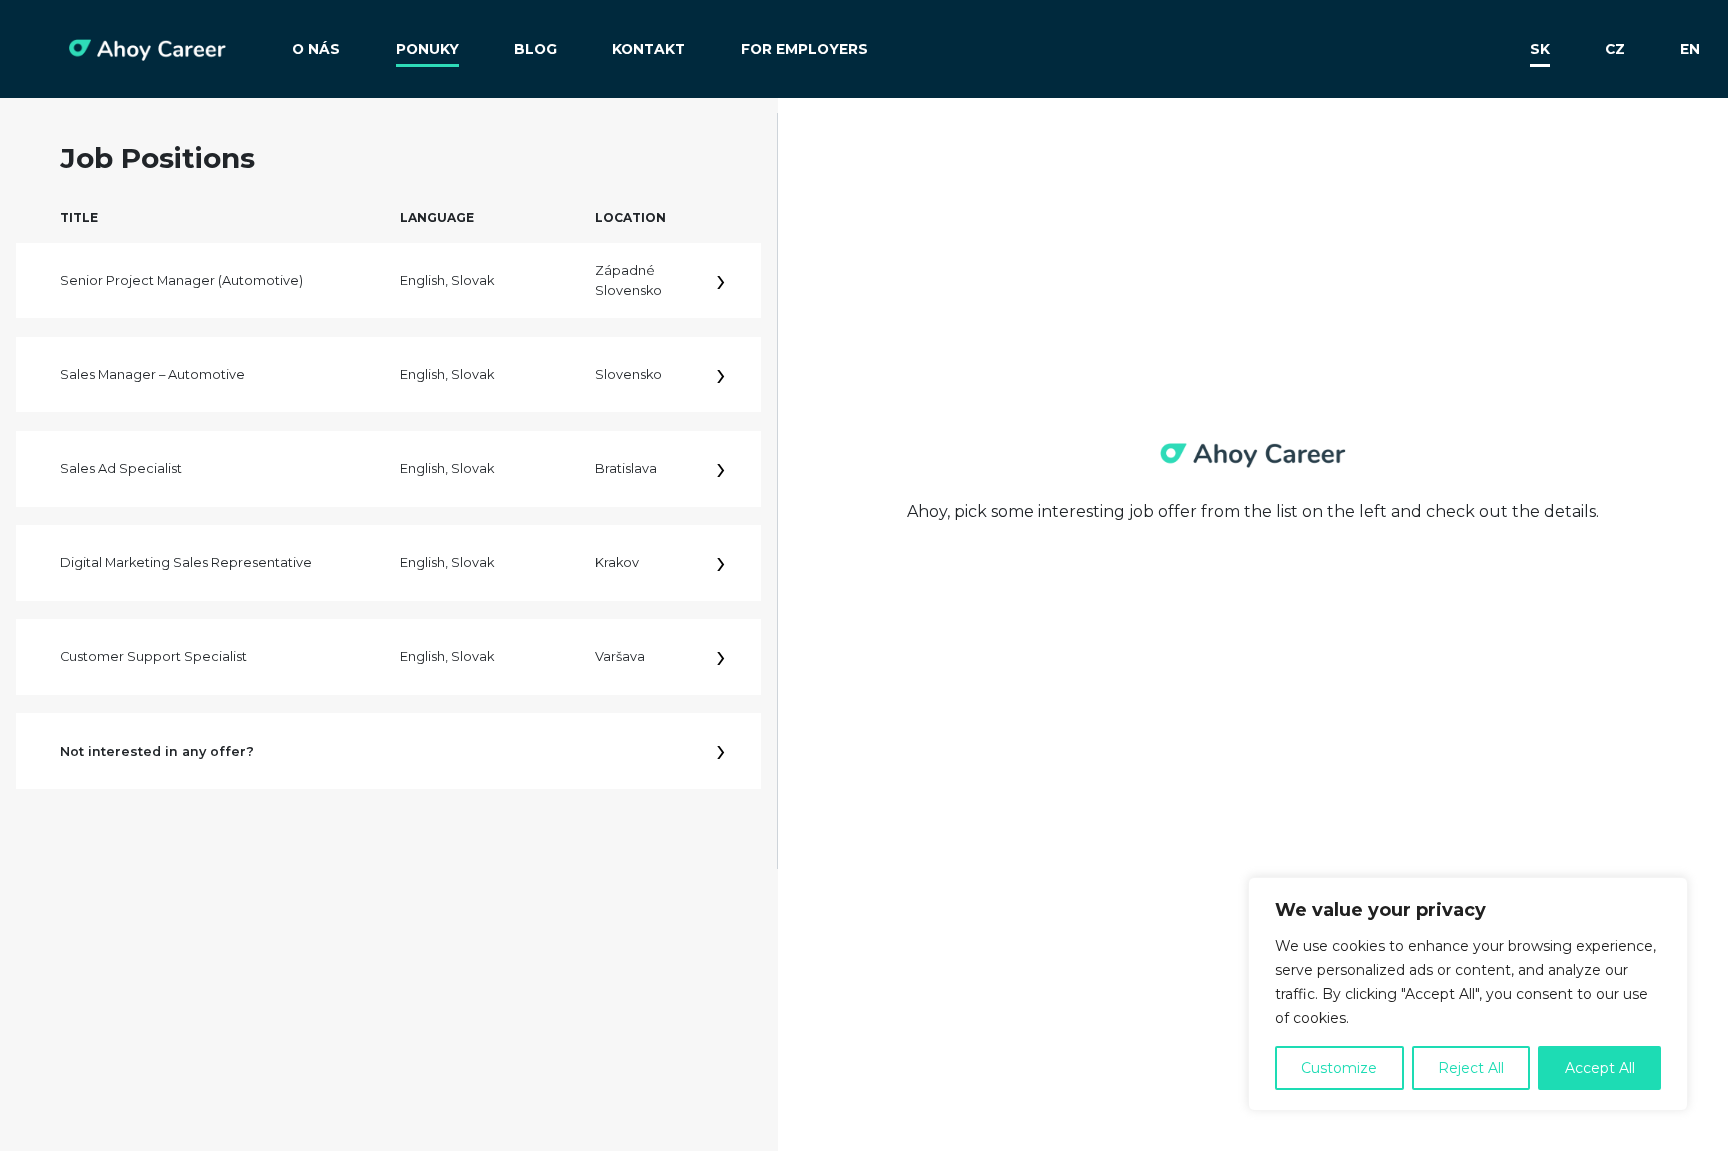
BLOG (535, 49)
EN (1690, 49)
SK (1540, 49)
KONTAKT (648, 49)
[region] (1468, 994)
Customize (1339, 1068)
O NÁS (316, 49)
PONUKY (427, 49)
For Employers (804, 49)
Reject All (1471, 1068)
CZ (1615, 49)
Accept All (1600, 1068)
